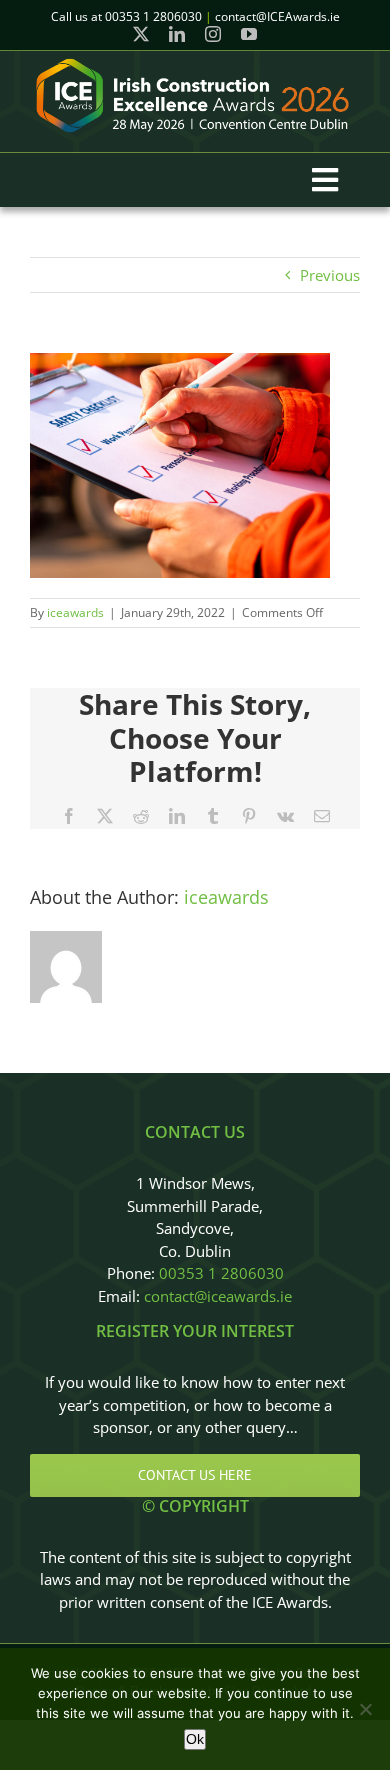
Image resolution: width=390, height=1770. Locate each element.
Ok (195, 1739)
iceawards (75, 612)
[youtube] (249, 34)
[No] (365, 1709)
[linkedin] (177, 34)
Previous (330, 275)
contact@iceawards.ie (218, 1296)
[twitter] (141, 34)
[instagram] (213, 34)
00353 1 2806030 (221, 1273)
